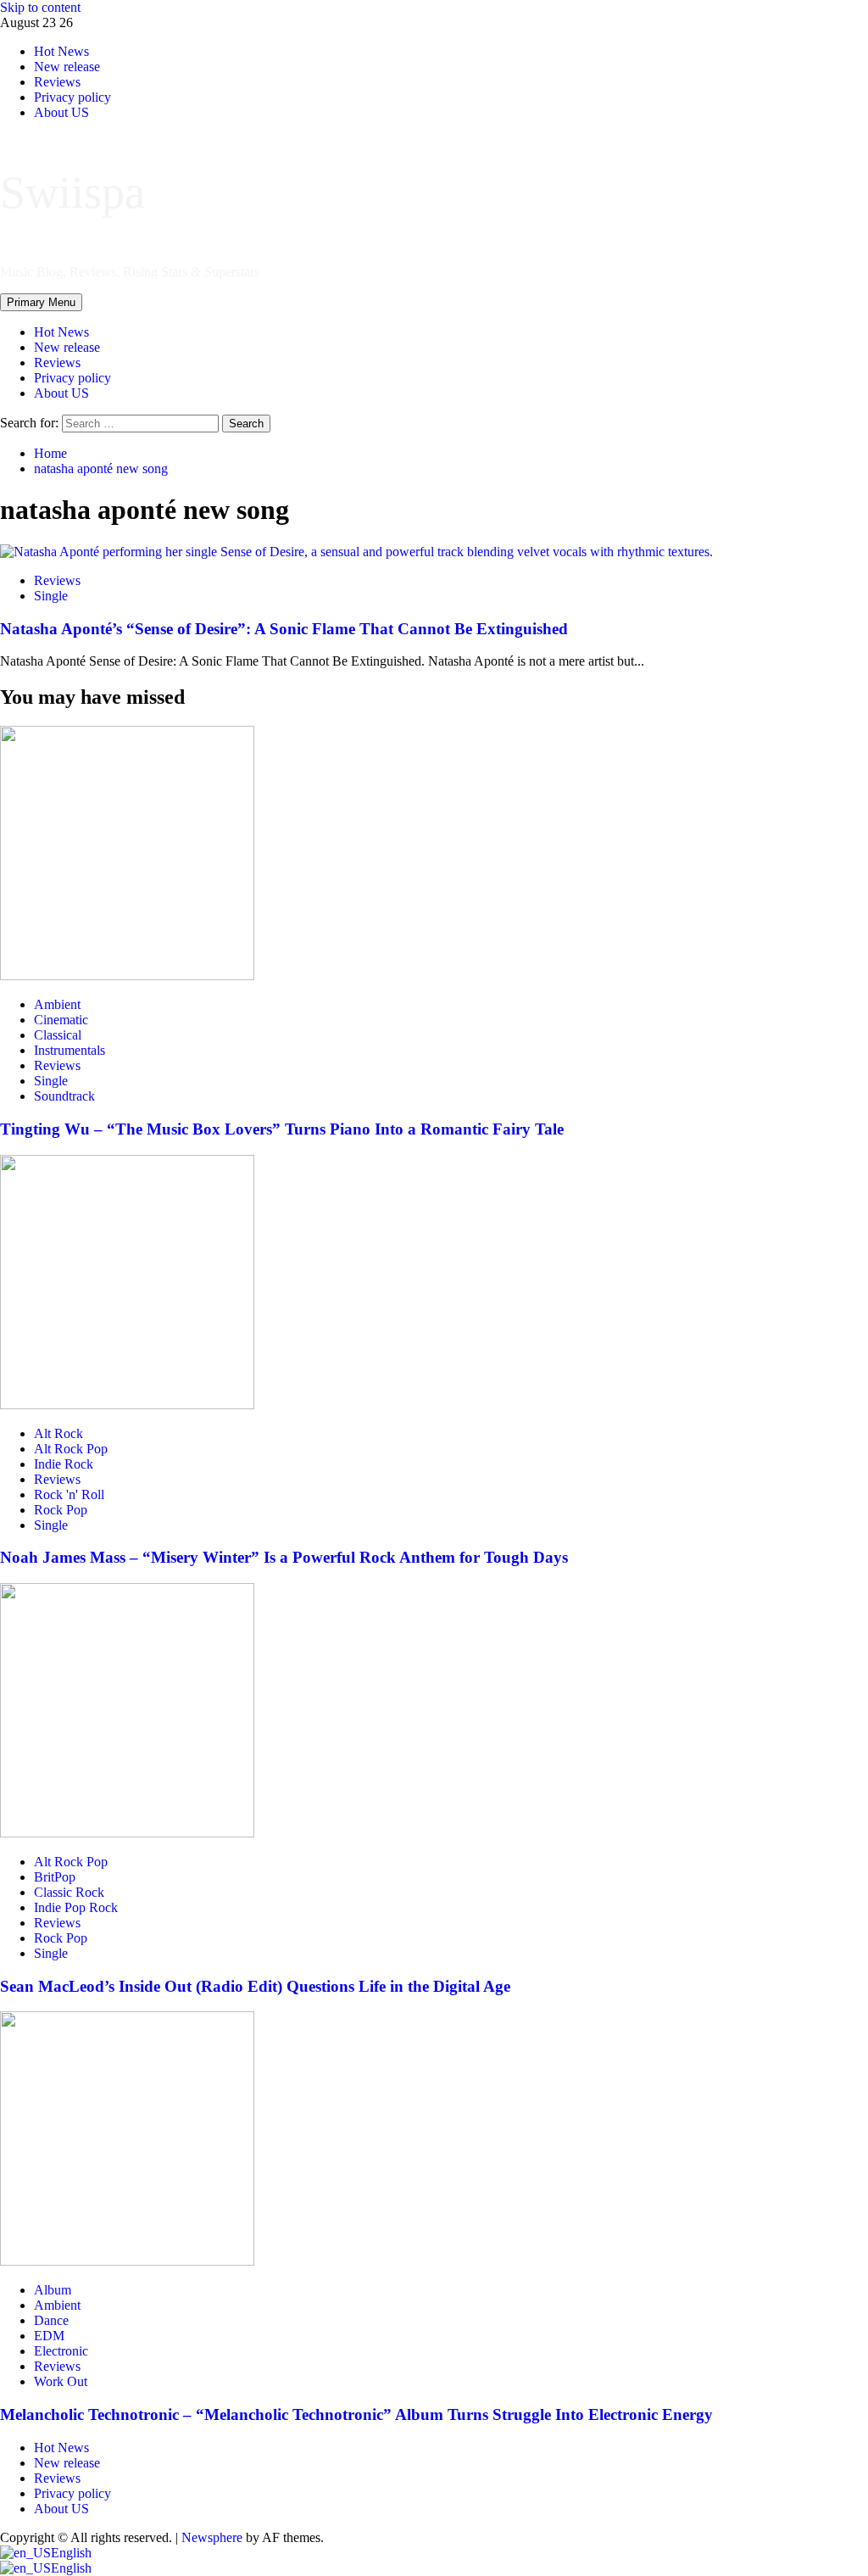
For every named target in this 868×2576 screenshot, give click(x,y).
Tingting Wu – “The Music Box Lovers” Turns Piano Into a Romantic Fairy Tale (282, 1129)
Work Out (61, 2381)
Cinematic (61, 1020)
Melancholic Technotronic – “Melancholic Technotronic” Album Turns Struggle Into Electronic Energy (356, 2414)
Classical (58, 1035)
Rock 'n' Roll (69, 1494)
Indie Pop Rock (76, 1907)
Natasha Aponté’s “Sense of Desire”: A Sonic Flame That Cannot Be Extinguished (284, 629)
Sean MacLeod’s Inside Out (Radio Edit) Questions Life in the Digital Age (255, 1986)
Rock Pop (61, 1510)
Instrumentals (70, 1050)
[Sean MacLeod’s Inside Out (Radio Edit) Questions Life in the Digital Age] (127, 1833)
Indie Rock (64, 1464)
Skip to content (40, 7)
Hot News (61, 332)
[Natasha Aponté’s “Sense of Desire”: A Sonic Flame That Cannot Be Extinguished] (356, 552)
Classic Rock (69, 1892)
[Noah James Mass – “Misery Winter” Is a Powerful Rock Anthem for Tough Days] (127, 1405)
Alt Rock (58, 1433)
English (71, 2553)
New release (67, 347)
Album (53, 2290)
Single (51, 596)
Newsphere (212, 2537)
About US (61, 393)
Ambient (57, 1004)
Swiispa (72, 192)
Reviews (57, 362)
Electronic (61, 2351)
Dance (51, 2320)
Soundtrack (64, 1096)
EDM (49, 2336)
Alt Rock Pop (71, 1449)
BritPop (55, 1877)
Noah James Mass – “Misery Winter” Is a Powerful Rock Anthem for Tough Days (284, 1557)
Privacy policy (72, 378)
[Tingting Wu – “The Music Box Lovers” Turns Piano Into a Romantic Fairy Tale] (127, 976)
